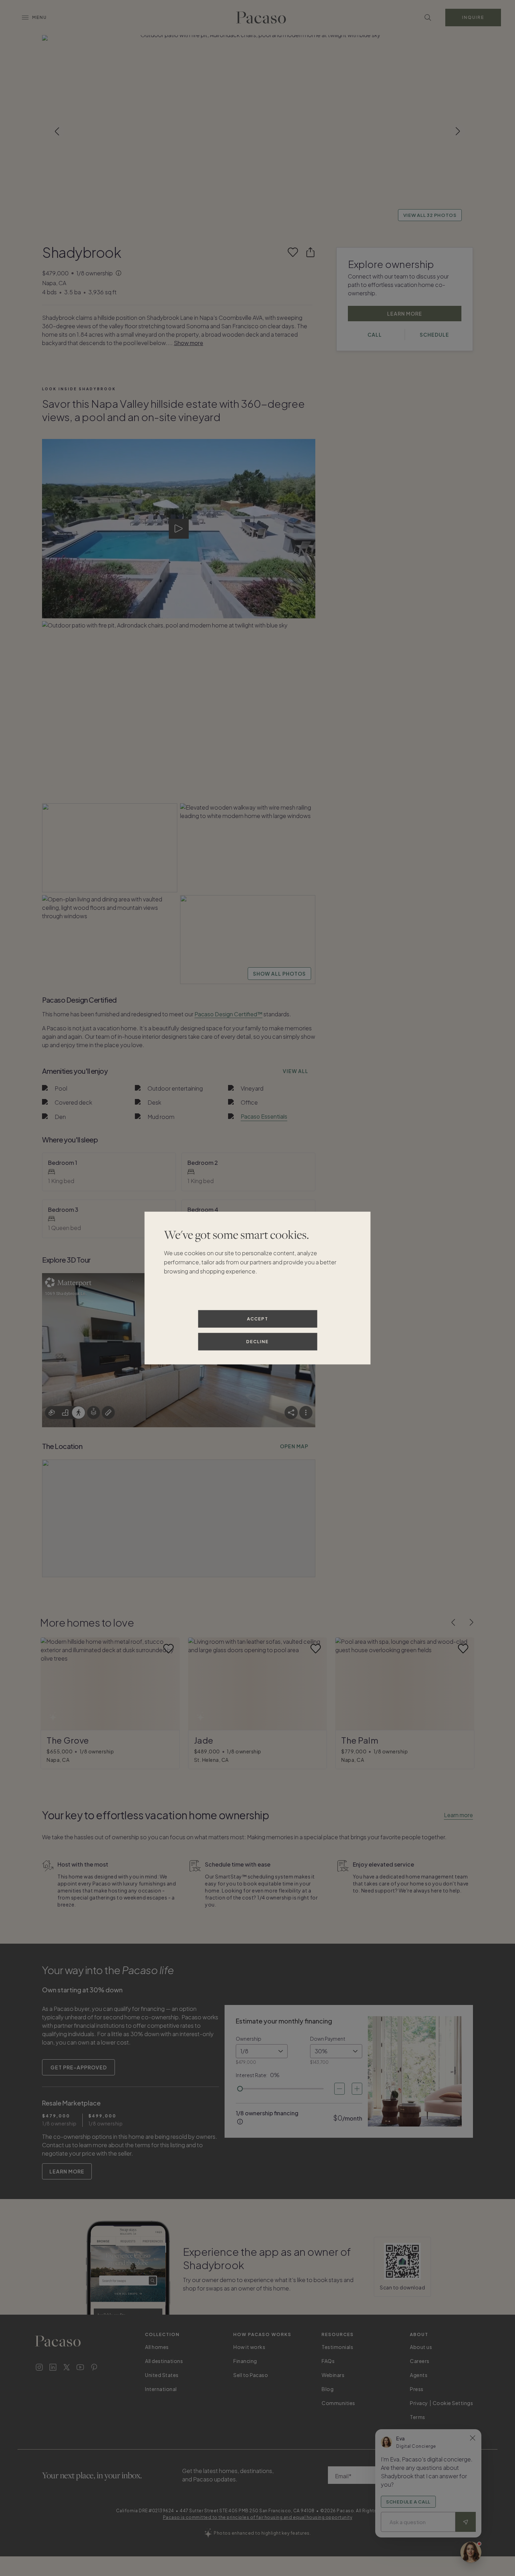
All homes (157, 2347)
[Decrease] (339, 2089)
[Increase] (357, 2089)
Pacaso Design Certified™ (228, 1014)
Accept (258, 1319)
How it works (249, 2347)
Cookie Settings (453, 2403)
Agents (419, 2375)
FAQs (328, 2361)
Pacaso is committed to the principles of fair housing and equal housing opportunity (258, 2517)
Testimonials (337, 2347)
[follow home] (293, 252)
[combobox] (262, 2051)
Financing (245, 2361)
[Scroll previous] (57, 131)
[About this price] (119, 274)
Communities (338, 2403)
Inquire (473, 17)
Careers (420, 2361)
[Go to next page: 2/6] (472, 1622)
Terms (418, 2417)
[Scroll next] (458, 131)
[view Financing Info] (240, 2122)
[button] (257, 131)
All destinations (164, 2361)
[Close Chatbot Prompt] (473, 2438)
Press (417, 2389)
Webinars (333, 2375)
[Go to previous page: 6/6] (453, 1622)
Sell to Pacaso (251, 2375)
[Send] (466, 2522)
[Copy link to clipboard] (310, 252)
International (161, 2389)
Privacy (419, 2403)
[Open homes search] (428, 18)
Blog (328, 2389)
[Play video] (179, 529)
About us (421, 2347)
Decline (257, 1342)
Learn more (458, 1815)
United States (162, 2375)
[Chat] (471, 2552)
